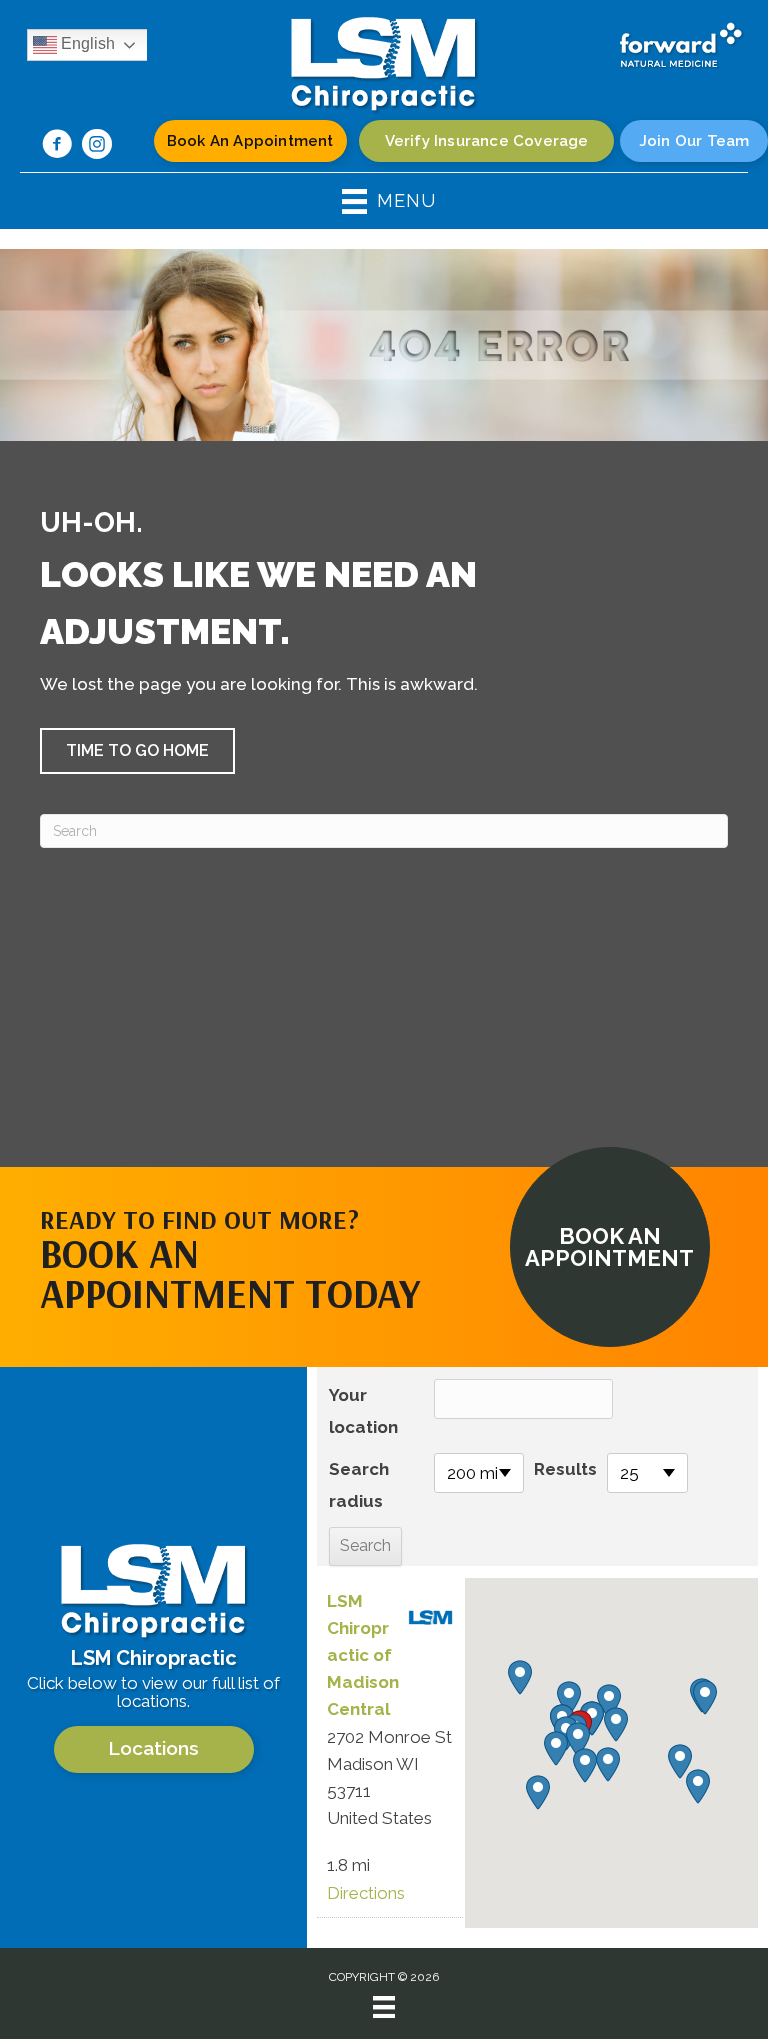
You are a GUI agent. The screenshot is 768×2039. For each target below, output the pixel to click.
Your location (363, 1411)
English (86, 43)
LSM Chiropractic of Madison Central (363, 1655)
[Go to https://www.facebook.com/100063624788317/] (57, 147)
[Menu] (384, 2007)
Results (565, 1469)
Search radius (359, 1485)
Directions (366, 1893)
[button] (137, 751)
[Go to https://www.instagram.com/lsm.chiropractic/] (97, 147)
